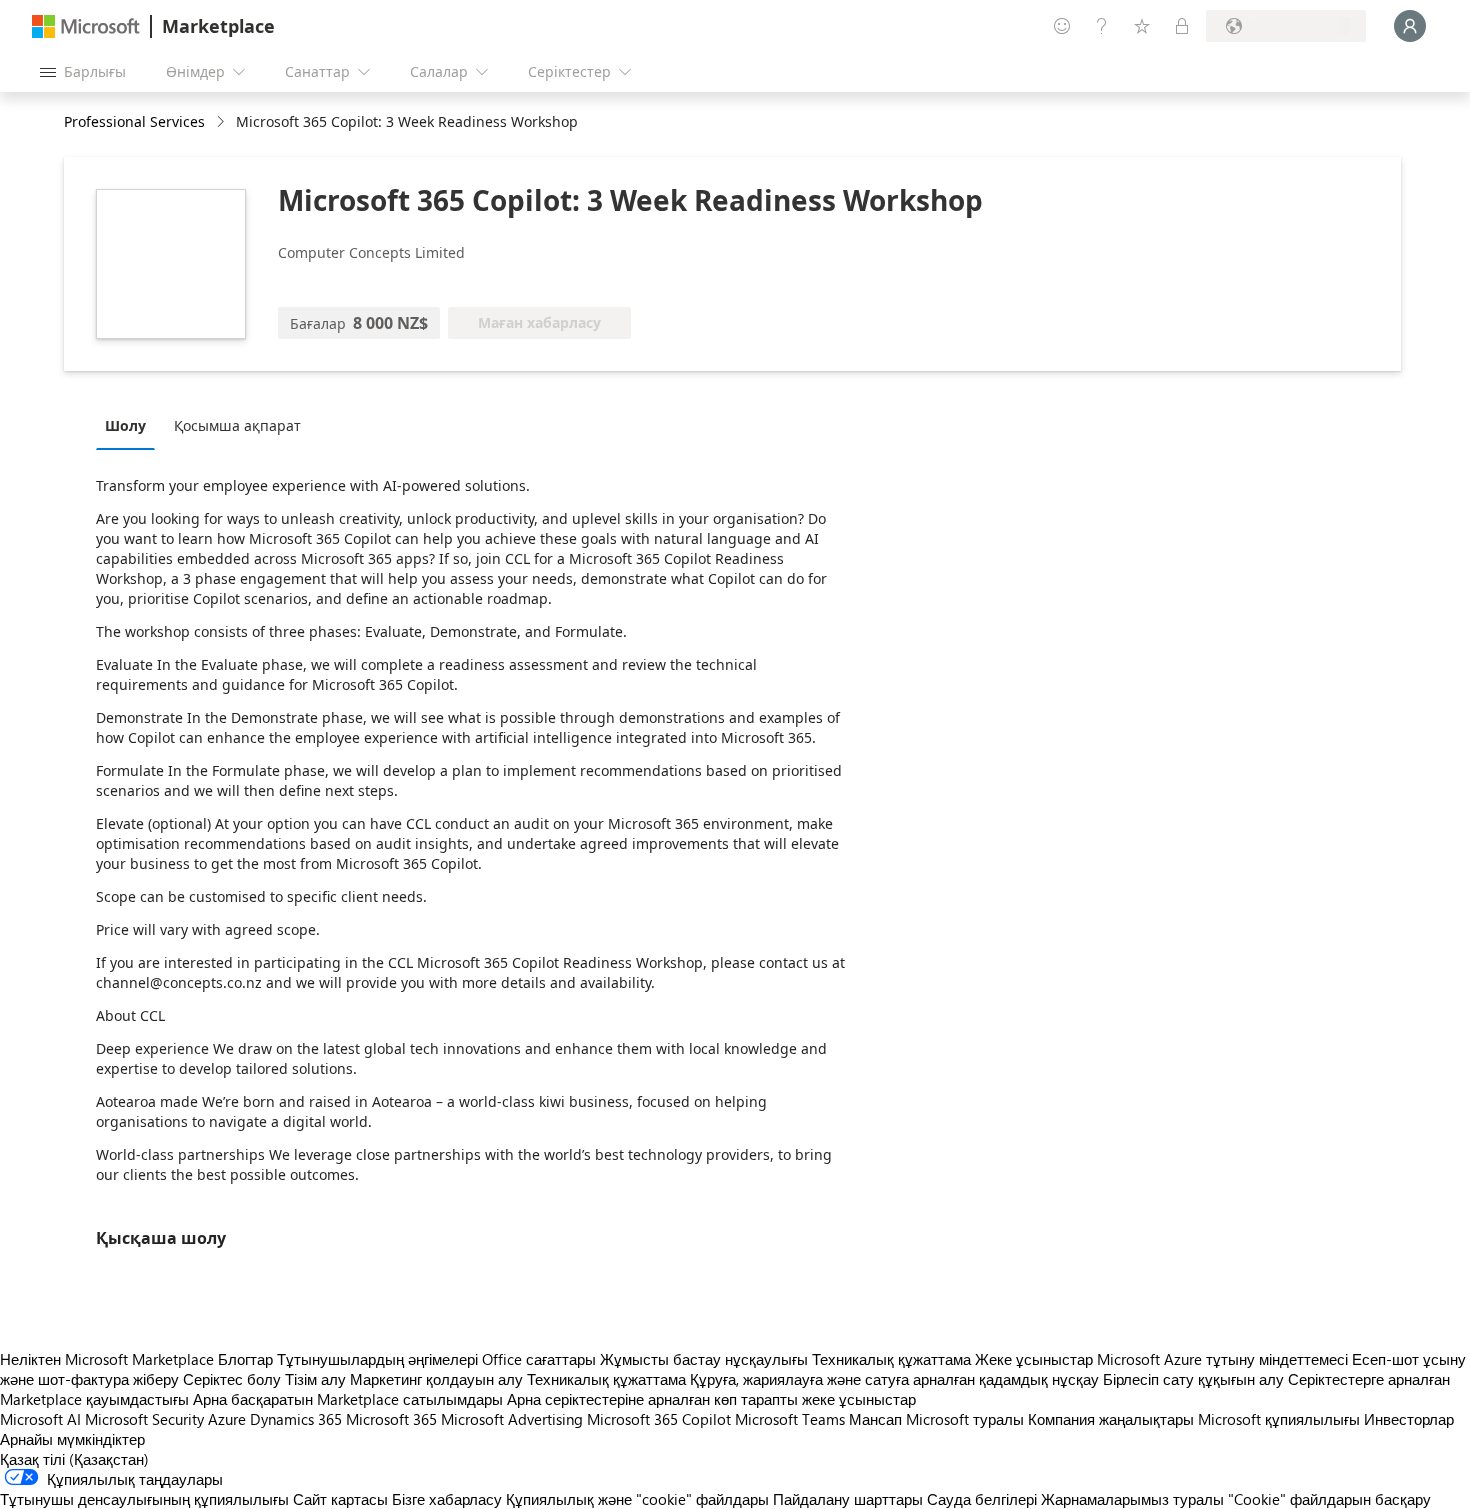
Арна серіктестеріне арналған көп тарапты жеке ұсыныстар (711, 1399)
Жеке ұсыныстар (1034, 1359)
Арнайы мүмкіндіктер (72, 1439)
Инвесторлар (1409, 1419)
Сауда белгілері (982, 1499)
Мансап (875, 1419)
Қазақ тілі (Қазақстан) (74, 1459)
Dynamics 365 (296, 1419)
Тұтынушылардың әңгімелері (377, 1359)
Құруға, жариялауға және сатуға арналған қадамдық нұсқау (894, 1379)
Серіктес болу (232, 1379)
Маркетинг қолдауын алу (436, 1379)
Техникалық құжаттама (891, 1359)
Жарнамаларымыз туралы (1132, 1499)
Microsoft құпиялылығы (1279, 1419)
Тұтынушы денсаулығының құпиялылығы (144, 1499)
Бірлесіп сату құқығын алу (1193, 1379)
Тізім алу (315, 1379)
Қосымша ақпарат (237, 425)
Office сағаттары (539, 1359)
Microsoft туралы (965, 1419)
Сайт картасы (340, 1499)
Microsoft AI (40, 1419)
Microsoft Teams (790, 1419)
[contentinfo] (222, 122)
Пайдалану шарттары (848, 1499)
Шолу (125, 425)
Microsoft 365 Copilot (659, 1419)
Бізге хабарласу (447, 1499)
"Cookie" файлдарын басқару (1329, 1499)
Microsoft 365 (391, 1419)
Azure (227, 1419)
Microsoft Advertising (512, 1419)
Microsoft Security (144, 1419)
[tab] (130, 425)
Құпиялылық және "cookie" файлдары (637, 1499)
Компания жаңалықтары (1111, 1419)
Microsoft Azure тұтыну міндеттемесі (1224, 1359)
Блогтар (245, 1359)
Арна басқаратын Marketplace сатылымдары (348, 1399)
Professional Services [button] (134, 121)
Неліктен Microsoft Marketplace (107, 1359)
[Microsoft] (86, 26)
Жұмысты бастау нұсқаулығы (704, 1359)
